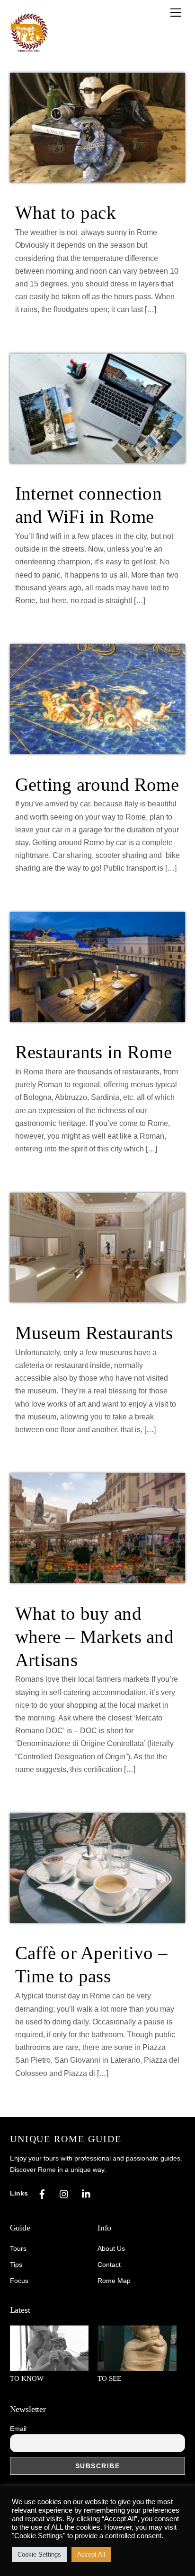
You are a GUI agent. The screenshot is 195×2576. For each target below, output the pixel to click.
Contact (109, 2265)
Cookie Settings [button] (39, 2554)
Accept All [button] (91, 2554)
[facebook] (42, 2193)
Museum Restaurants (94, 1333)
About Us (111, 2249)
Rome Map (114, 2281)
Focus (19, 2281)
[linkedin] (87, 2193)
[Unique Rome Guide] (29, 49)
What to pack (66, 212)
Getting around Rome (97, 784)
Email (18, 2429)
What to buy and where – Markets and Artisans (94, 1637)
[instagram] (64, 2193)
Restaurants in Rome (93, 1052)
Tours (18, 2249)
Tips (16, 2265)
